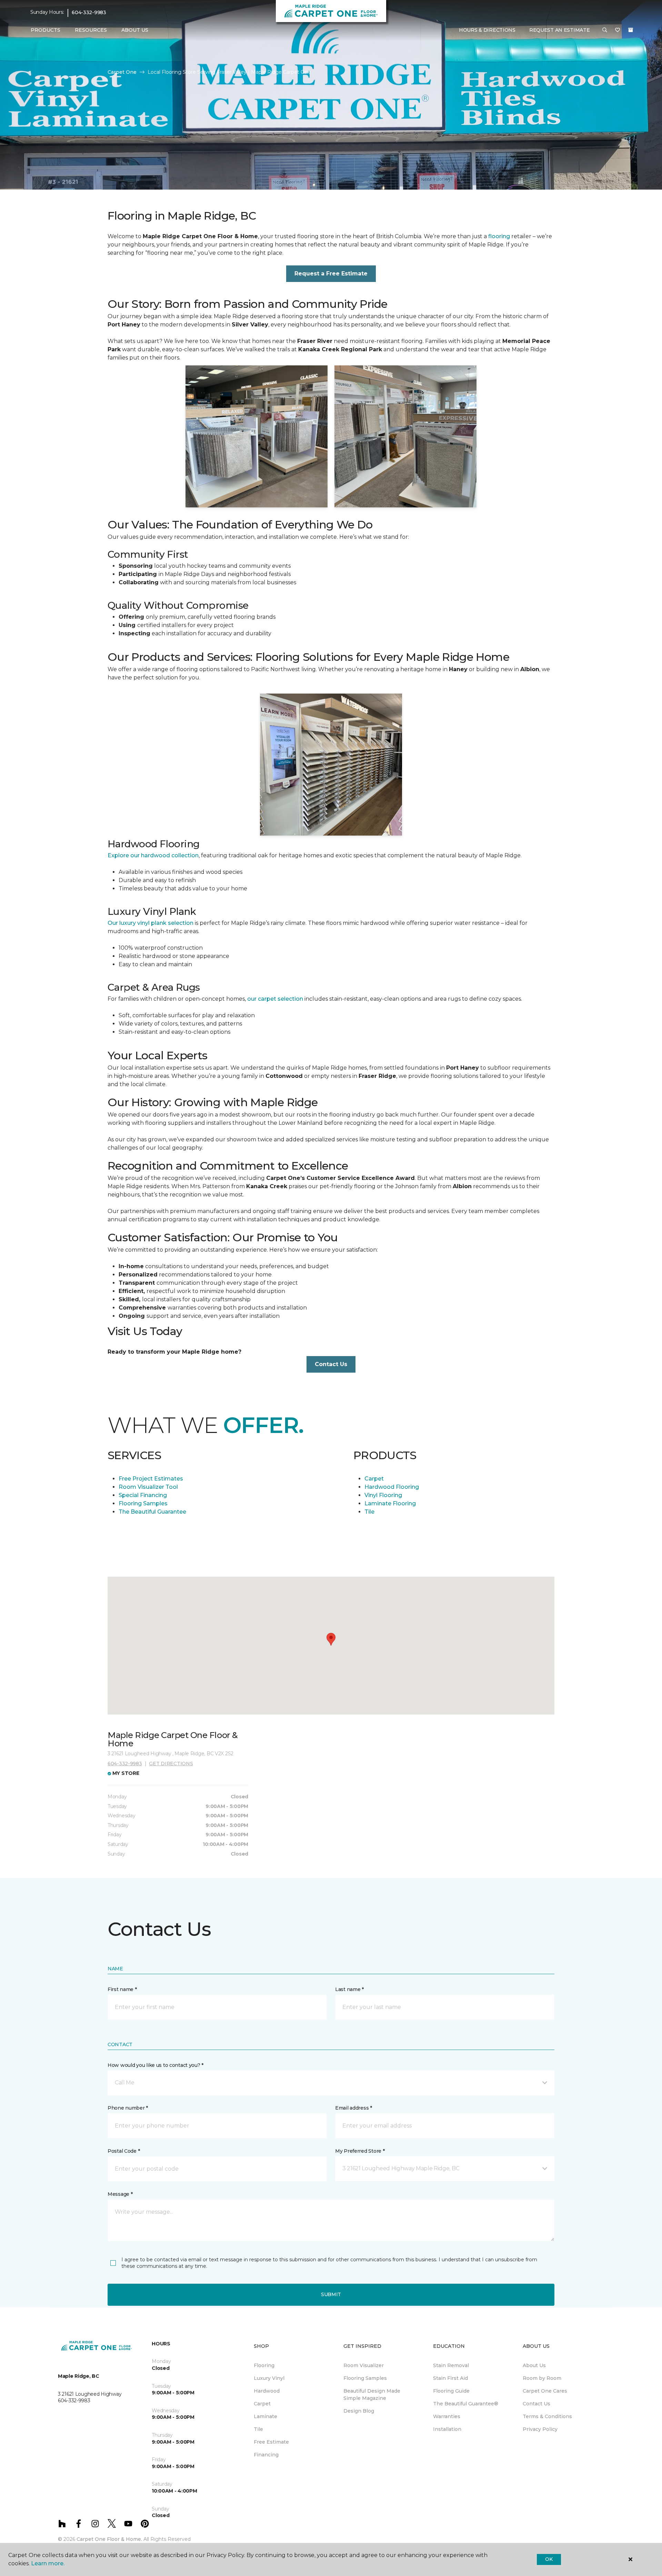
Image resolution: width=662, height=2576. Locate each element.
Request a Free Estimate (331, 274)
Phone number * (128, 2108)
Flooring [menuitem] (264, 2365)
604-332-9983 (89, 12)
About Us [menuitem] (534, 2365)
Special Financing (143, 1495)
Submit (331, 2294)
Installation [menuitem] (447, 2429)
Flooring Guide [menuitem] (451, 2391)
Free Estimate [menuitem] (271, 2442)
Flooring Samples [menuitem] (365, 2378)
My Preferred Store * (360, 2151)
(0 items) (631, 30)
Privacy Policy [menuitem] (540, 2429)
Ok (549, 2559)
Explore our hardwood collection (153, 855)
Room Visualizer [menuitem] (364, 2365)
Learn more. (48, 2563)
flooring (499, 236)
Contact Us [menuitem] (536, 2404)
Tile (369, 1512)
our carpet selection (275, 999)
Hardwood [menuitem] (267, 2391)
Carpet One (122, 72)
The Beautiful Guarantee (152, 1512)
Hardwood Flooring (392, 1487)
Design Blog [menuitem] (359, 2411)
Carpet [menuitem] (262, 2404)
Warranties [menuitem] (447, 2416)
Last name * (349, 1989)
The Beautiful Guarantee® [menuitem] (466, 2404)
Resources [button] (91, 30)
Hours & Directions (487, 30)
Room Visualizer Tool (148, 1487)
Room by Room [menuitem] (542, 2378)
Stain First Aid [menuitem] (450, 2378)
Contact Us (331, 1364)
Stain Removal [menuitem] (451, 2365)
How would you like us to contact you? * (156, 2065)
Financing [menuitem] (266, 2455)
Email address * (354, 2108)
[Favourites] (618, 30)
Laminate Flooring (390, 1503)
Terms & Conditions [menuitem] (547, 2416)
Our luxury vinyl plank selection (151, 923)
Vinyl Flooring (383, 1495)
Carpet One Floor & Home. (109, 2539)
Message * (120, 2194)
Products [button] (46, 30)
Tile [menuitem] (258, 2429)
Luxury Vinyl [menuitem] (269, 2378)
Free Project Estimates (151, 1479)
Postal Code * (124, 2151)
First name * (122, 1989)
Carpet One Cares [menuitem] (545, 2391)
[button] (605, 30)
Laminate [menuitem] (265, 2416)
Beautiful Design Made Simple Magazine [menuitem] (372, 2395)
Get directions (171, 1764)
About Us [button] (135, 30)
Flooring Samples (143, 1503)
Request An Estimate (560, 30)
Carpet (374, 1479)
